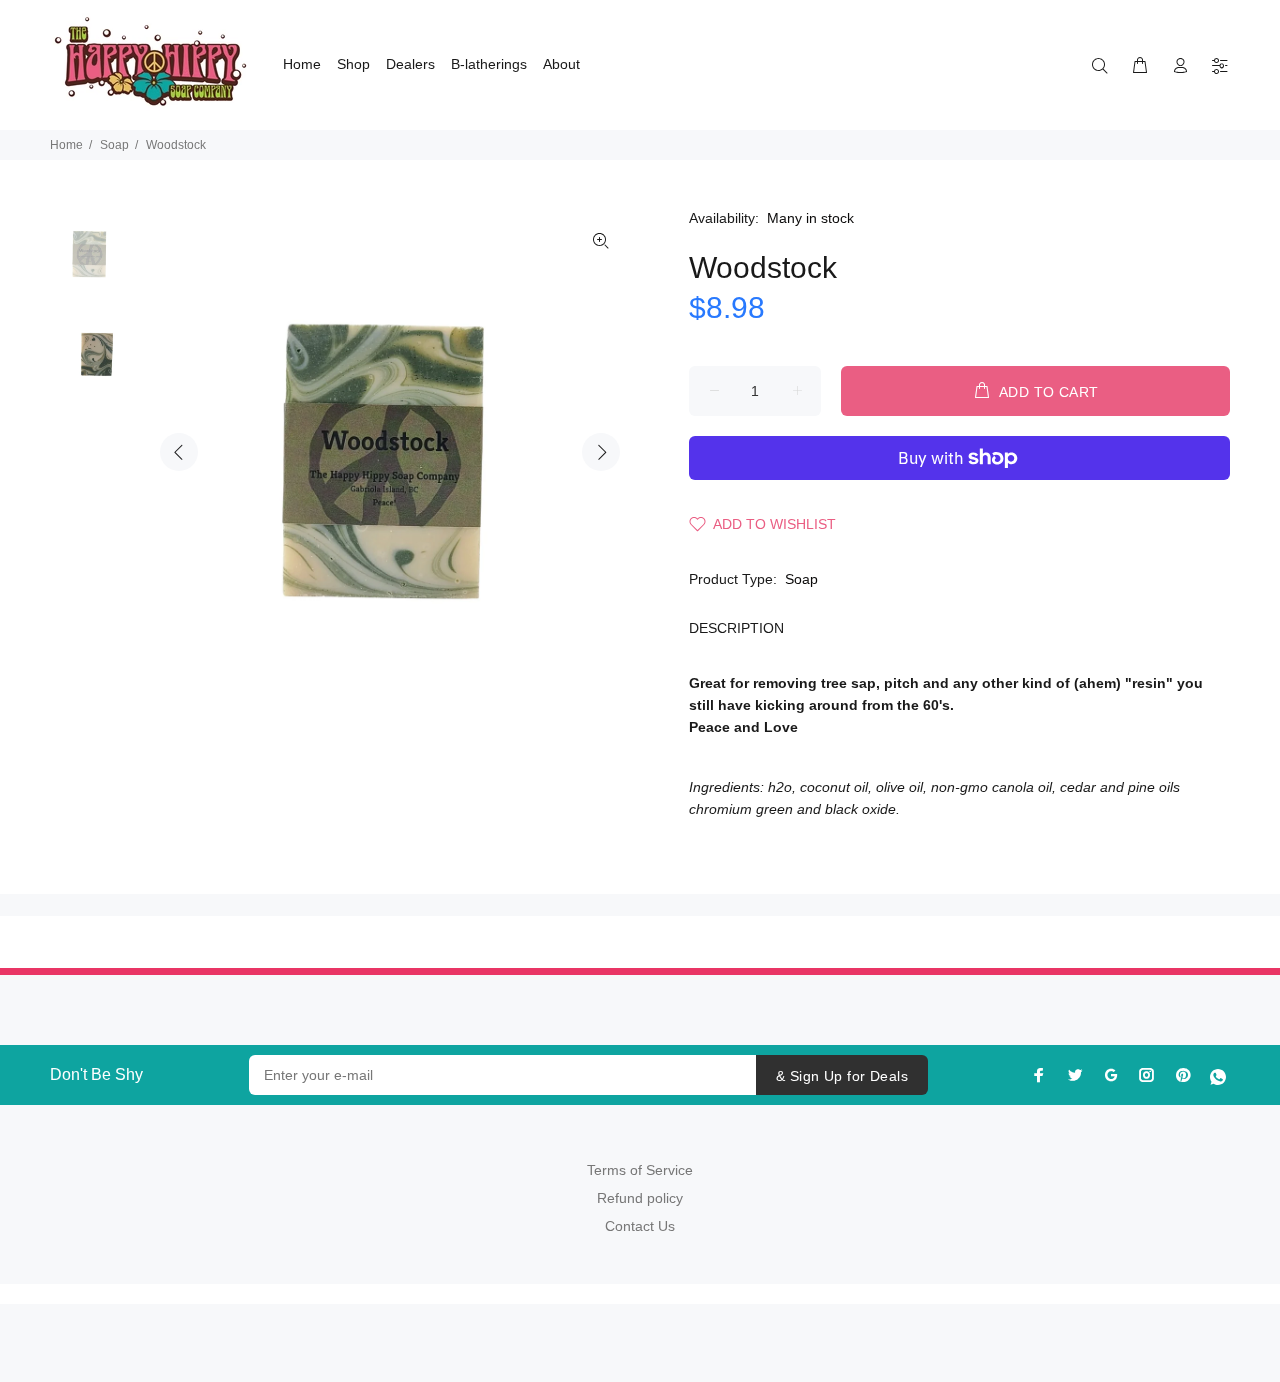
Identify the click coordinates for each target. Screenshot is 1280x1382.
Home (66, 145)
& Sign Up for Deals (842, 1076)
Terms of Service (640, 1170)
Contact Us (640, 1226)
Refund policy (640, 1198)
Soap (114, 145)
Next (601, 452)
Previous (179, 452)
